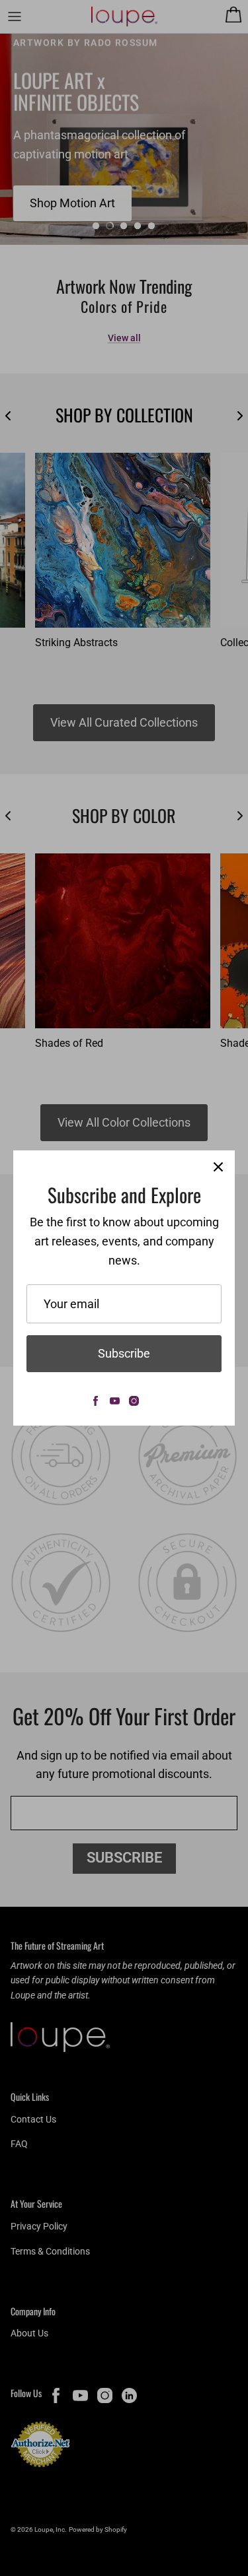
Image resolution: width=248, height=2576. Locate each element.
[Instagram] (134, 1401)
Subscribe (124, 1353)
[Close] (218, 1167)
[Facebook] (96, 1401)
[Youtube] (115, 1401)
